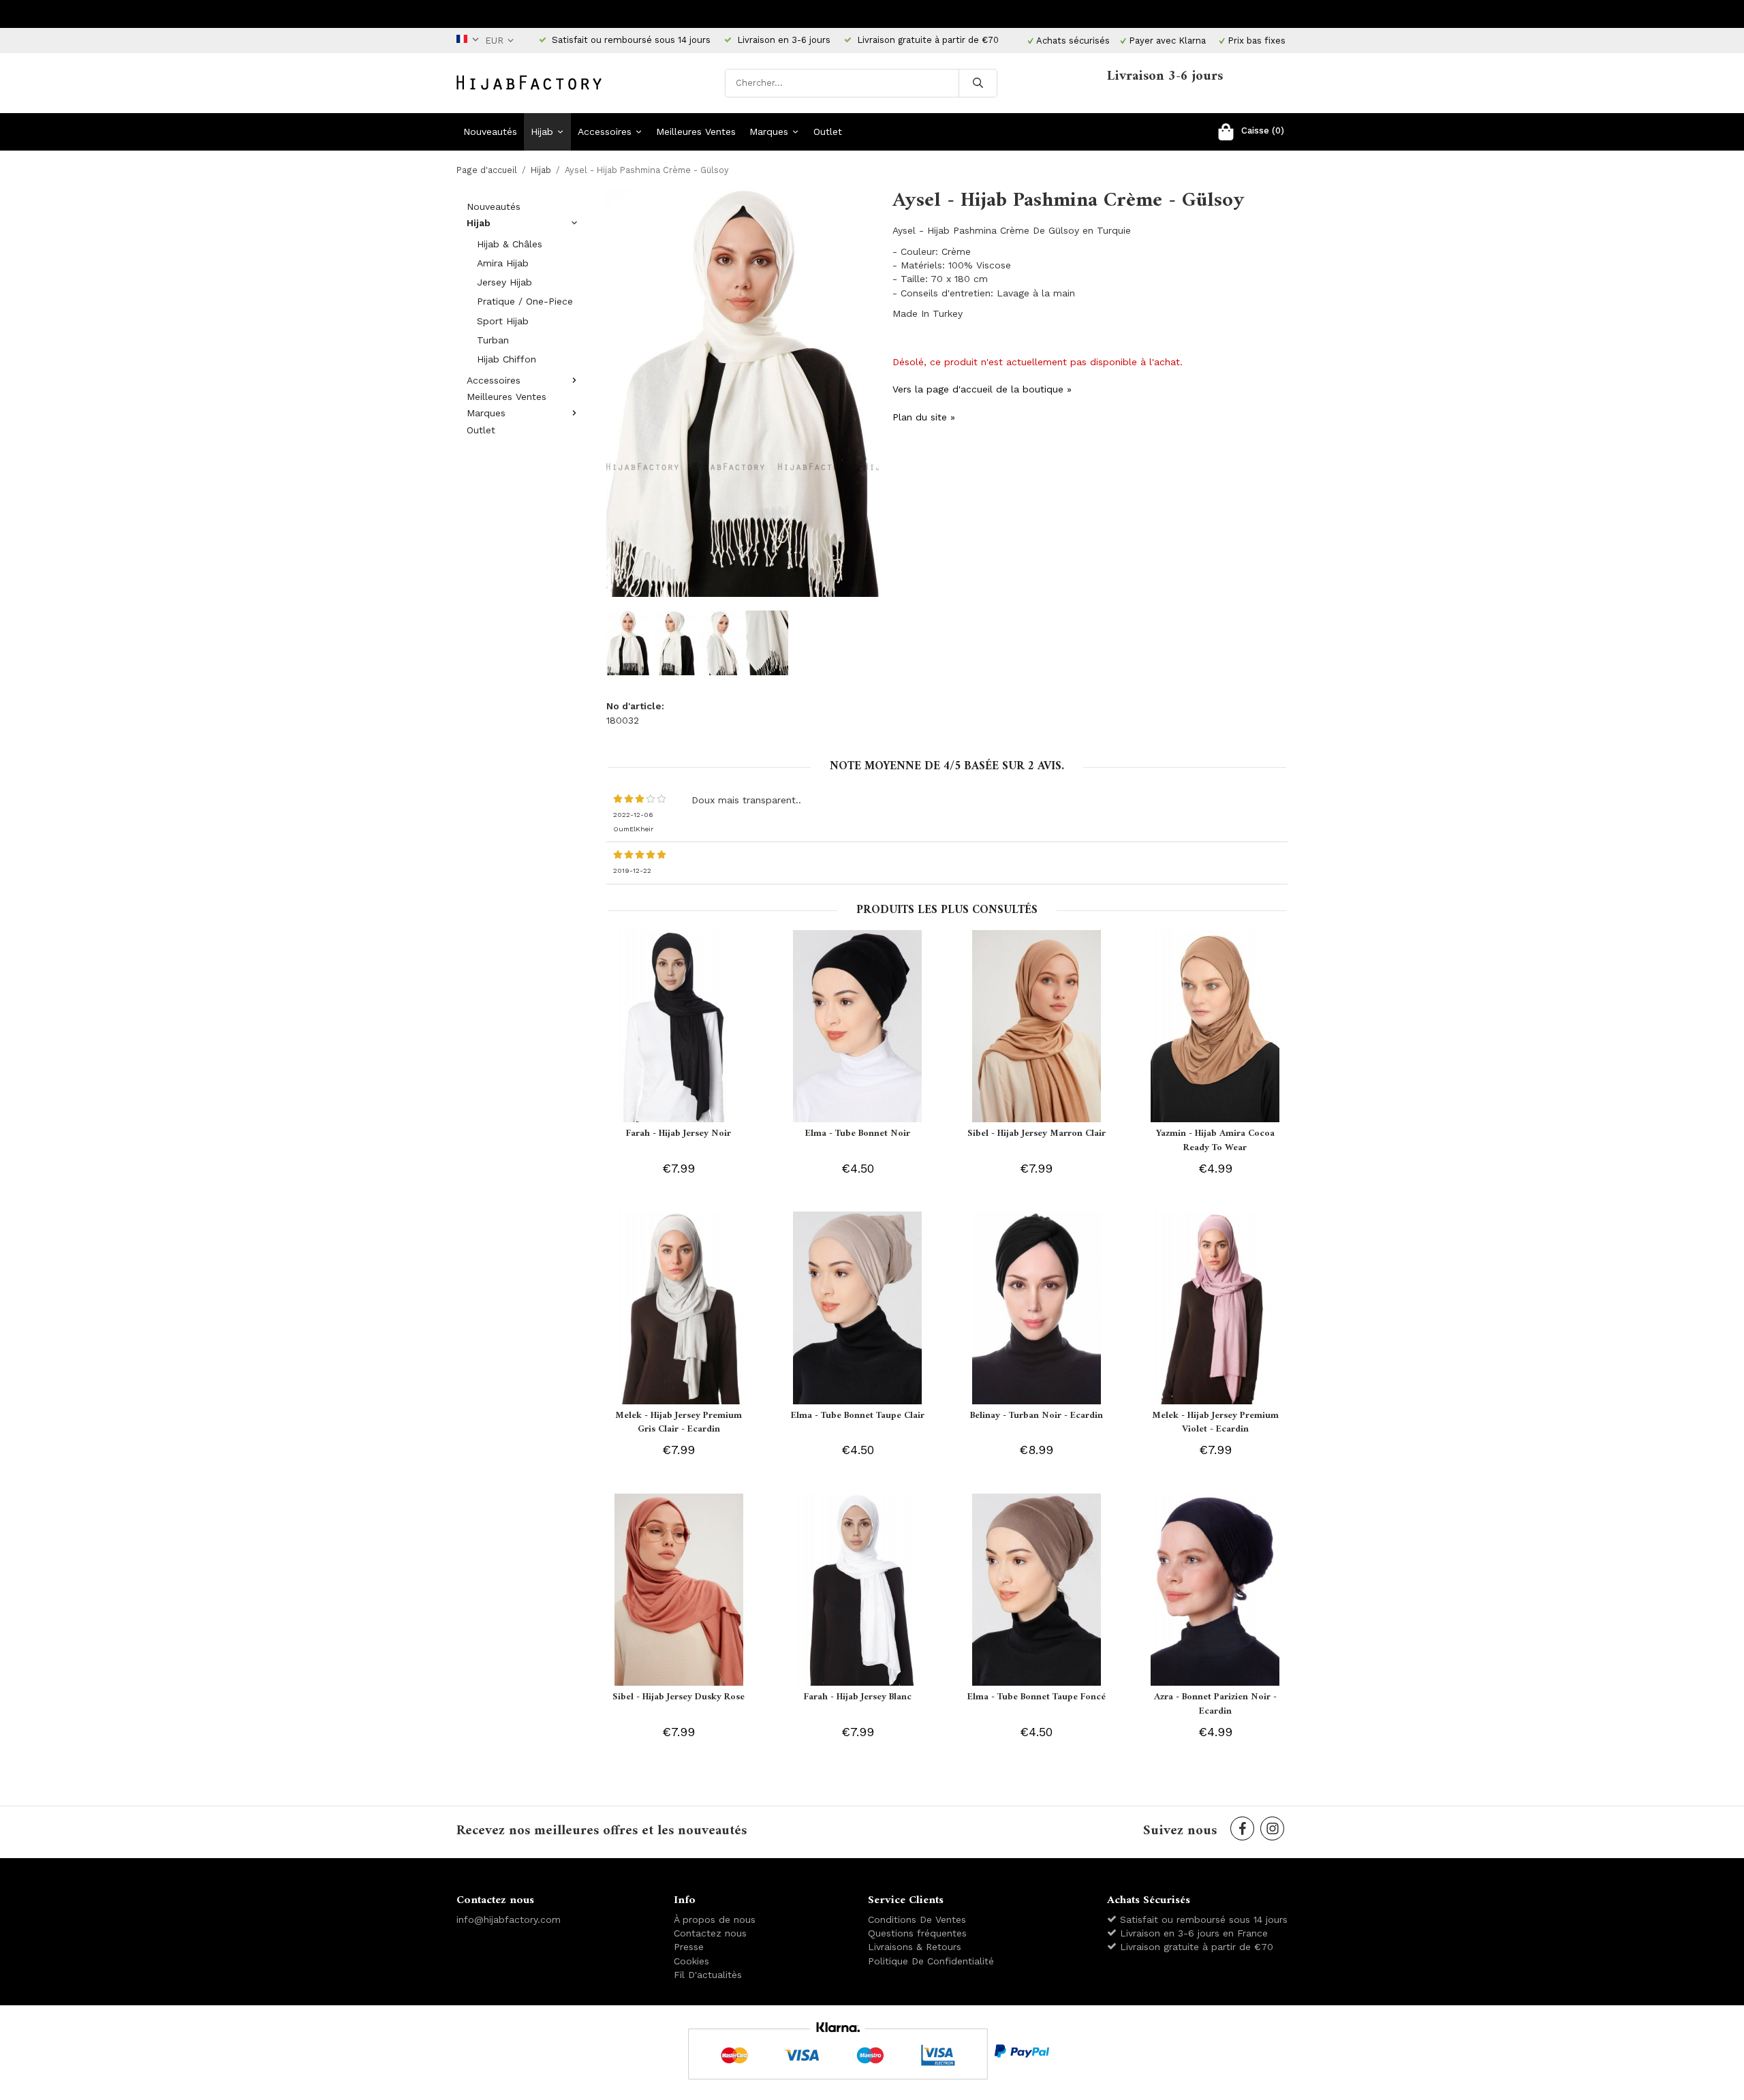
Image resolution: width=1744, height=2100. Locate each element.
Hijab (542, 132)
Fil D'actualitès (708, 1975)
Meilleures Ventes (696, 132)
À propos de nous (715, 1919)
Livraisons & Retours (915, 1947)
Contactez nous (710, 1933)
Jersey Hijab (504, 282)
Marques (769, 132)
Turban (493, 340)
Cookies (691, 1961)
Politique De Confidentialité (931, 1961)
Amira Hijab (503, 263)
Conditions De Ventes (917, 1919)
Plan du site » (924, 417)
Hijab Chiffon (507, 359)
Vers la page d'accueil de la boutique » (982, 389)
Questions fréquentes (917, 1933)
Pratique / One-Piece (525, 301)
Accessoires (605, 132)
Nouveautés (490, 132)
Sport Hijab (503, 321)
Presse (689, 1947)
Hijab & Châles (510, 244)
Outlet (828, 132)
